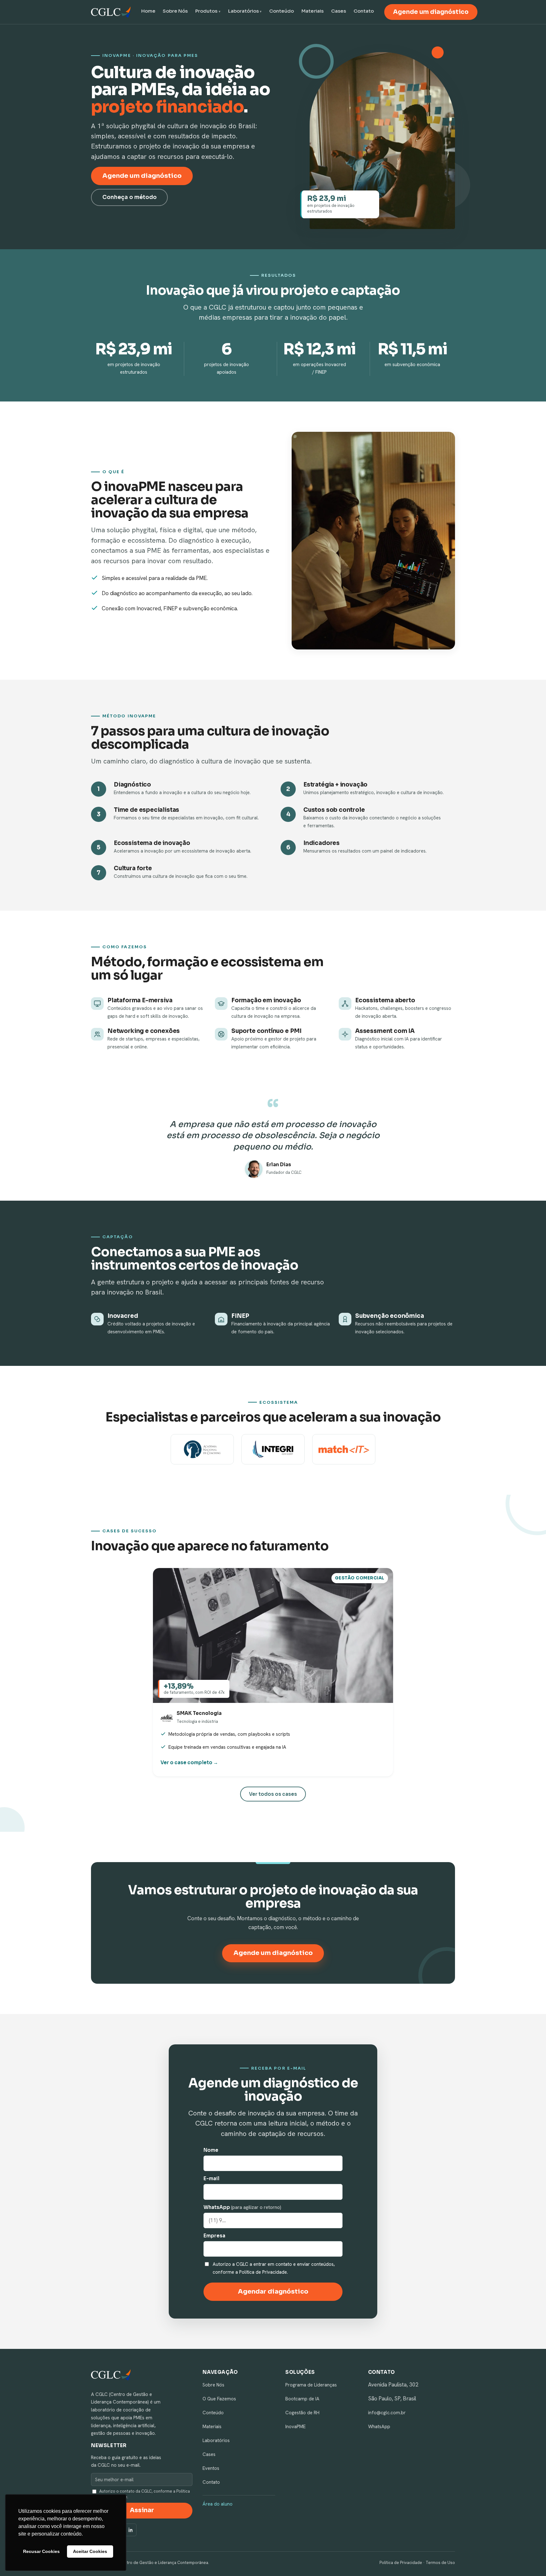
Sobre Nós (175, 11)
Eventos (211, 2468)
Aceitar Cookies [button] (90, 2551)
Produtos (206, 11)
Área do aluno (218, 2504)
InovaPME (295, 2427)
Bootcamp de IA (302, 2399)
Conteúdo (282, 11)
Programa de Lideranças (311, 2385)
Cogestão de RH (302, 2413)
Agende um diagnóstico (431, 12)
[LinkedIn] (130, 2530)
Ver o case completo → (189, 1762)
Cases (339, 11)
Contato (364, 11)
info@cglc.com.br (387, 2413)
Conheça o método (130, 197)
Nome (211, 2150)
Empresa (214, 2236)
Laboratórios (243, 11)
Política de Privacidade (401, 2563)
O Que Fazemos (219, 2399)
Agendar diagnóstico (273, 2292)
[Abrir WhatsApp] (530, 2560)
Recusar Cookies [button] (41, 2551)
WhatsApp (242, 2207)
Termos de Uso (440, 2563)
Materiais (312, 11)
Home (148, 11)
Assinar (142, 2510)
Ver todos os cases (273, 1794)
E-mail (211, 2178)
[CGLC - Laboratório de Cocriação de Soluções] (111, 12)
